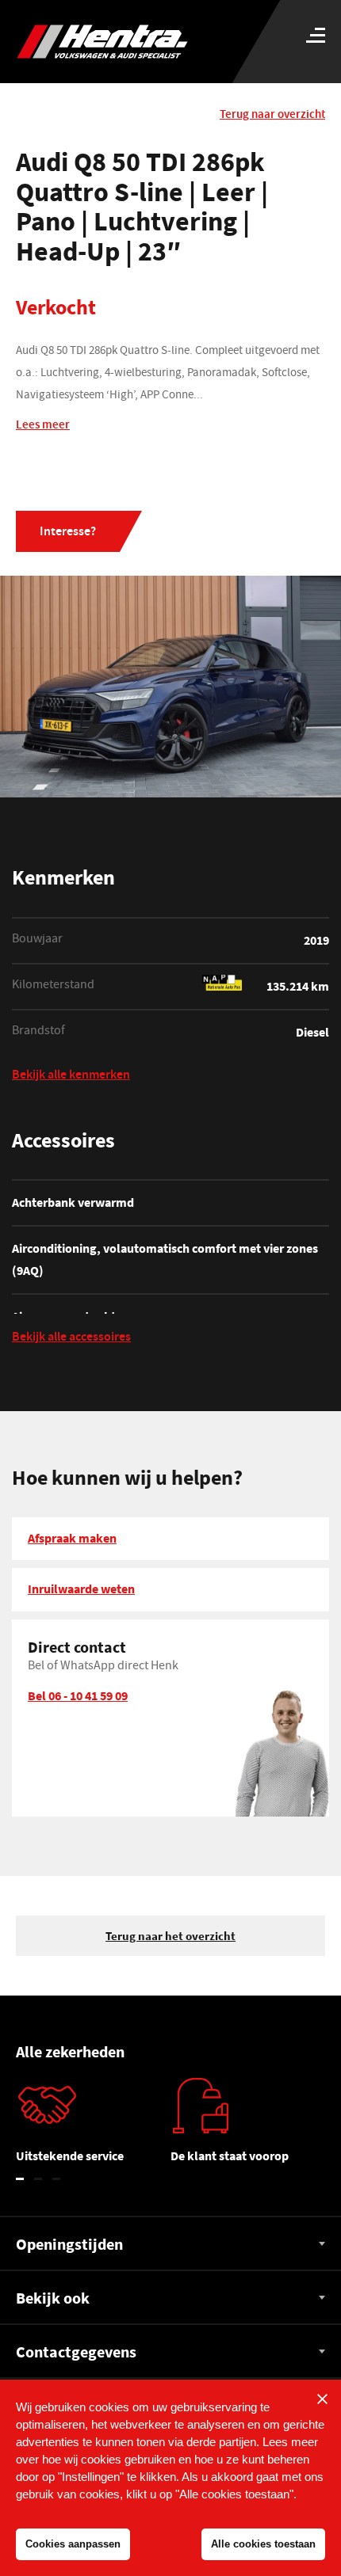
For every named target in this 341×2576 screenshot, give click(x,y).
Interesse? (68, 533)
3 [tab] (57, 2179)
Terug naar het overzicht (170, 1936)
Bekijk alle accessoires (71, 1339)
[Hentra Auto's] (129, 42)
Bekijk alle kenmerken (71, 1077)
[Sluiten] (322, 2399)
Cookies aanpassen (73, 2544)
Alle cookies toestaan (263, 2544)
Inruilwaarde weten (81, 1589)
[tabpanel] (93, 2127)
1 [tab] (20, 2179)
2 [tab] (38, 2179)
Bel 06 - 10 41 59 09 (78, 1695)
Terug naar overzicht (272, 115)
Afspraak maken (72, 1538)
